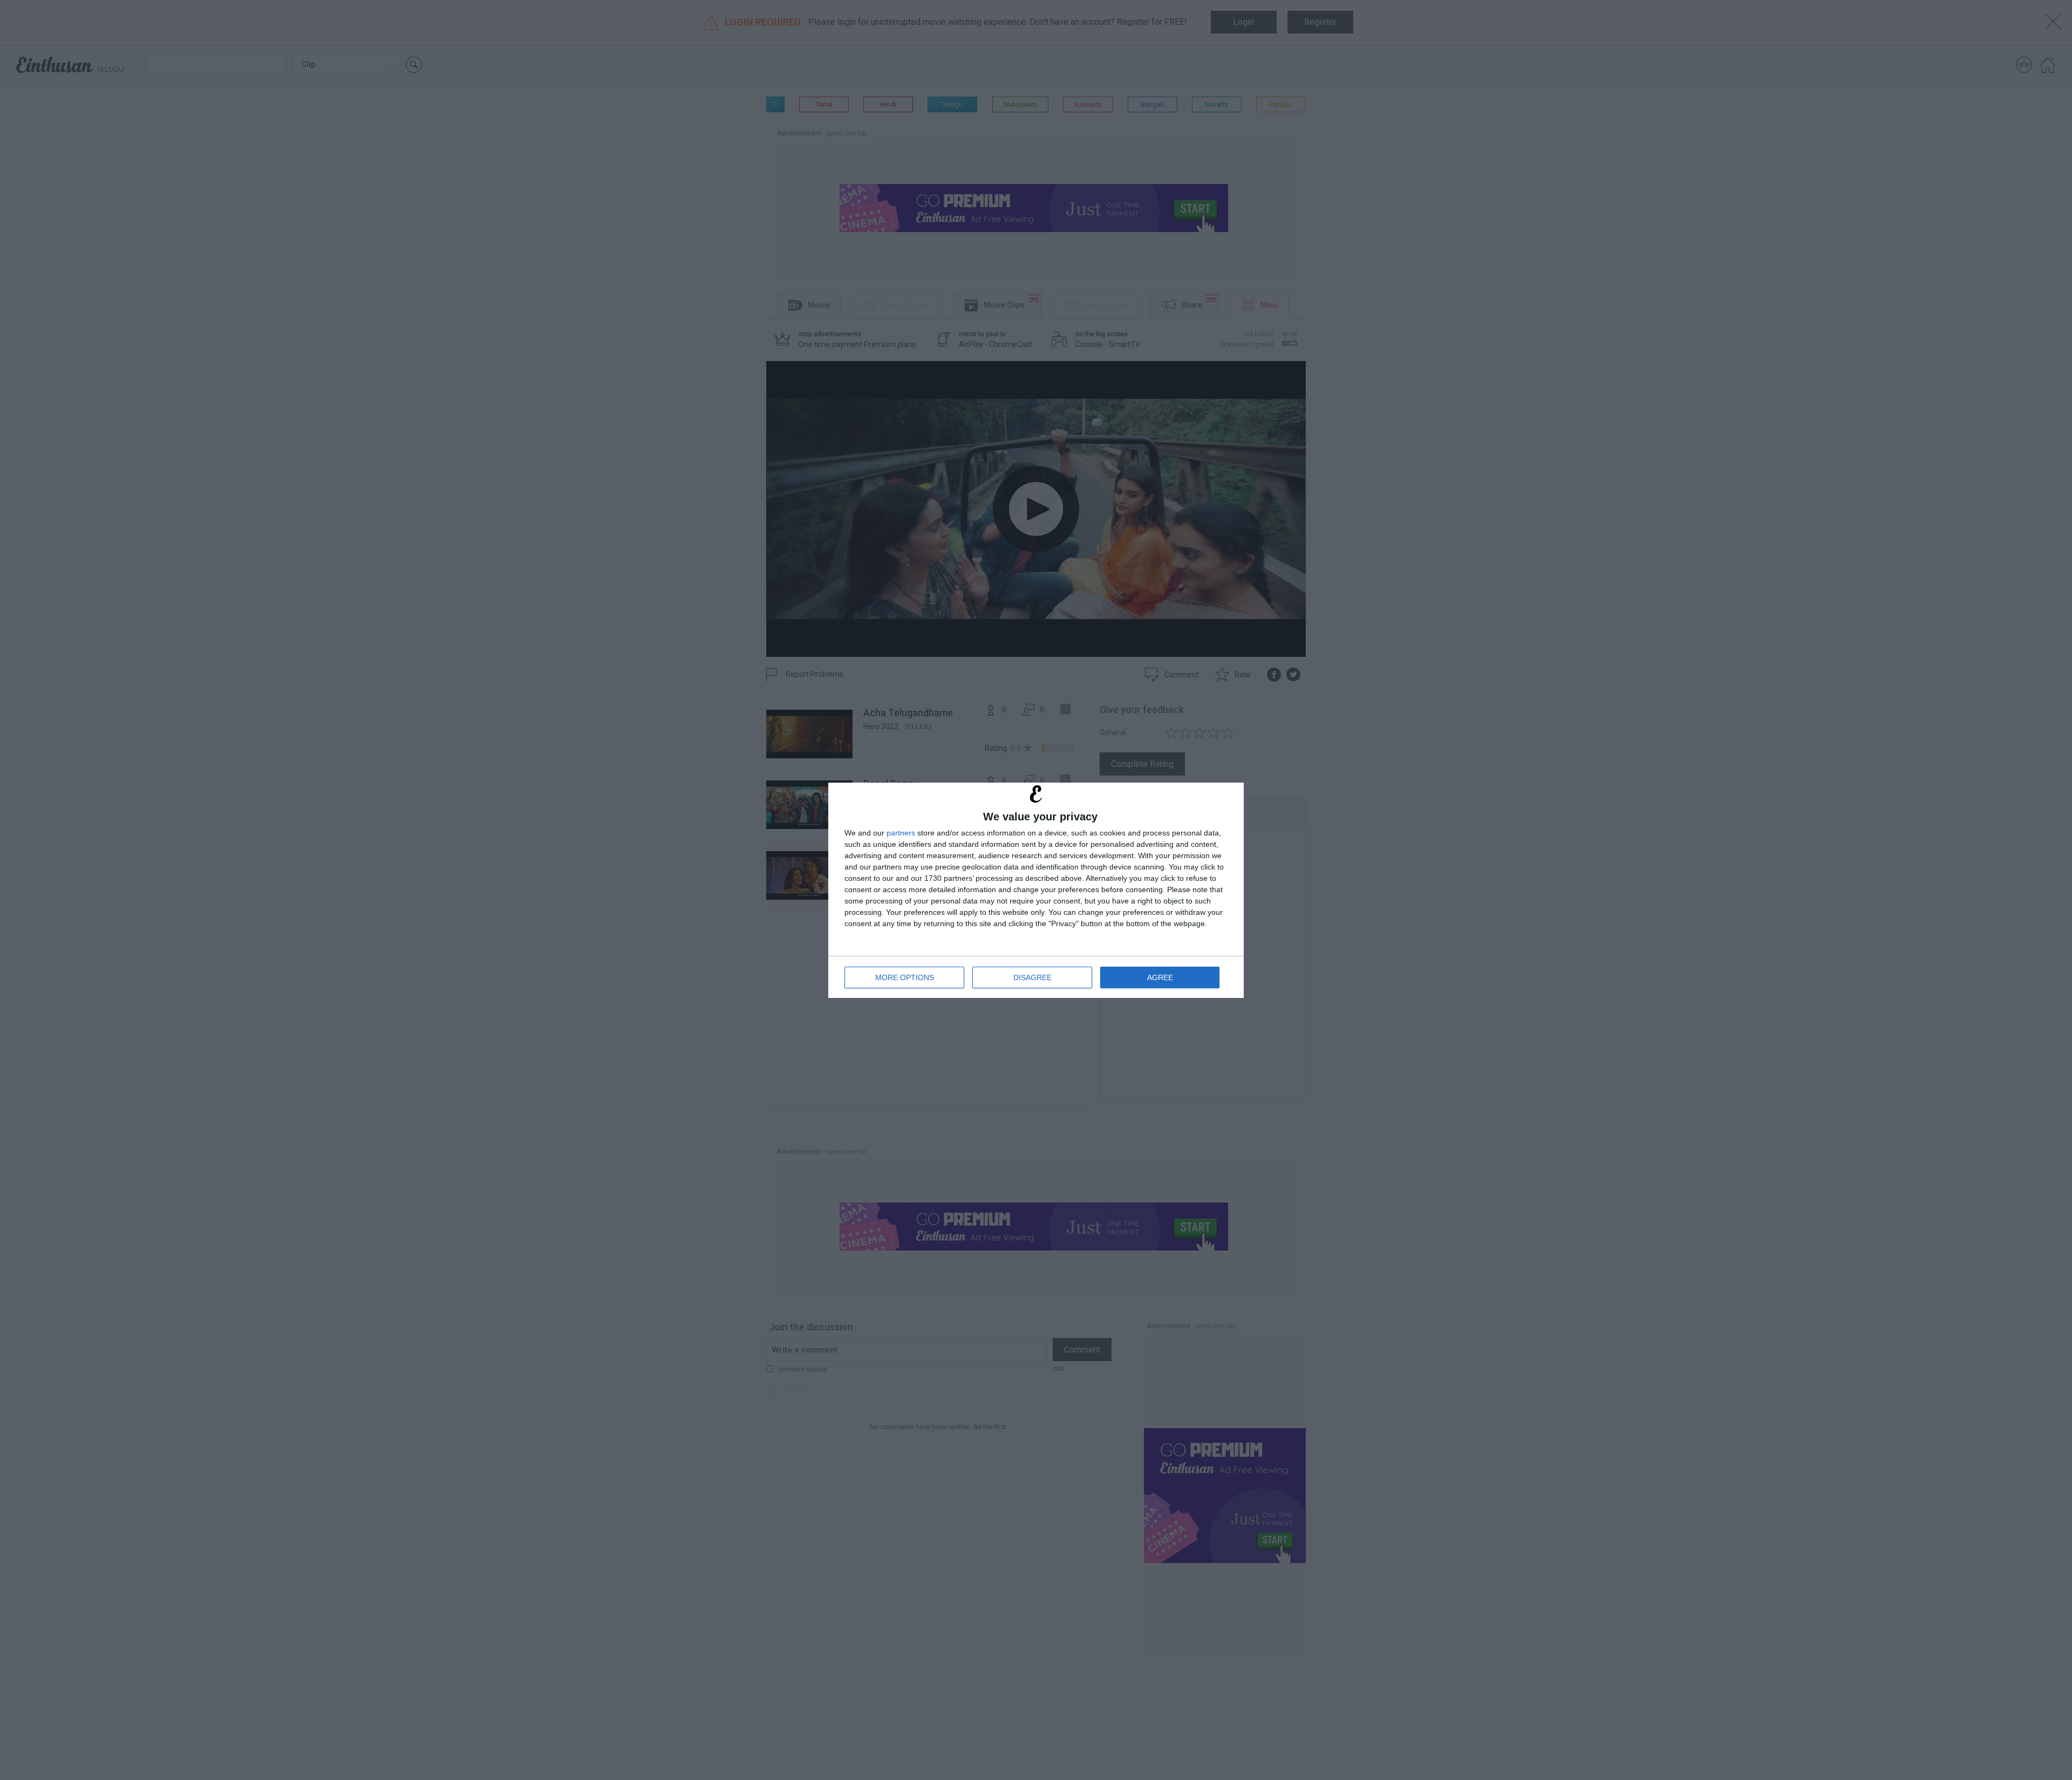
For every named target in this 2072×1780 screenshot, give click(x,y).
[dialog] (1036, 890)
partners (901, 833)
